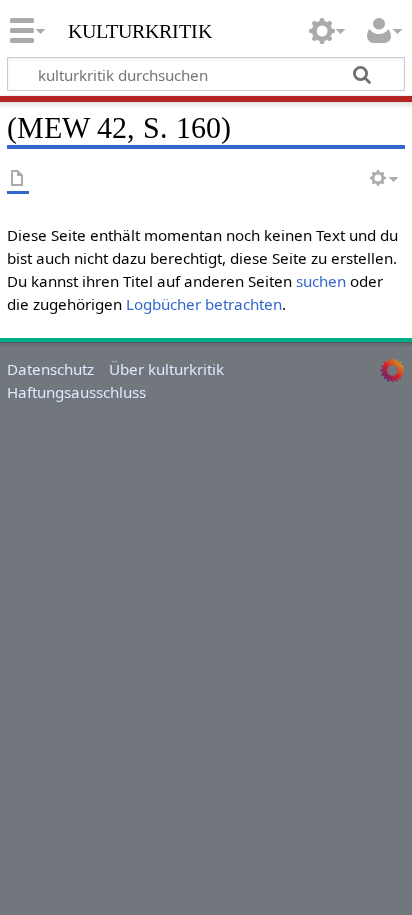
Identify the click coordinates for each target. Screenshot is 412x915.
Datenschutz (50, 369)
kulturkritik (140, 29)
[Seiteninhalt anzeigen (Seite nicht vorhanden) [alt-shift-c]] (18, 179)
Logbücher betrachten (204, 304)
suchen (321, 281)
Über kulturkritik (166, 369)
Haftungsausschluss (76, 392)
